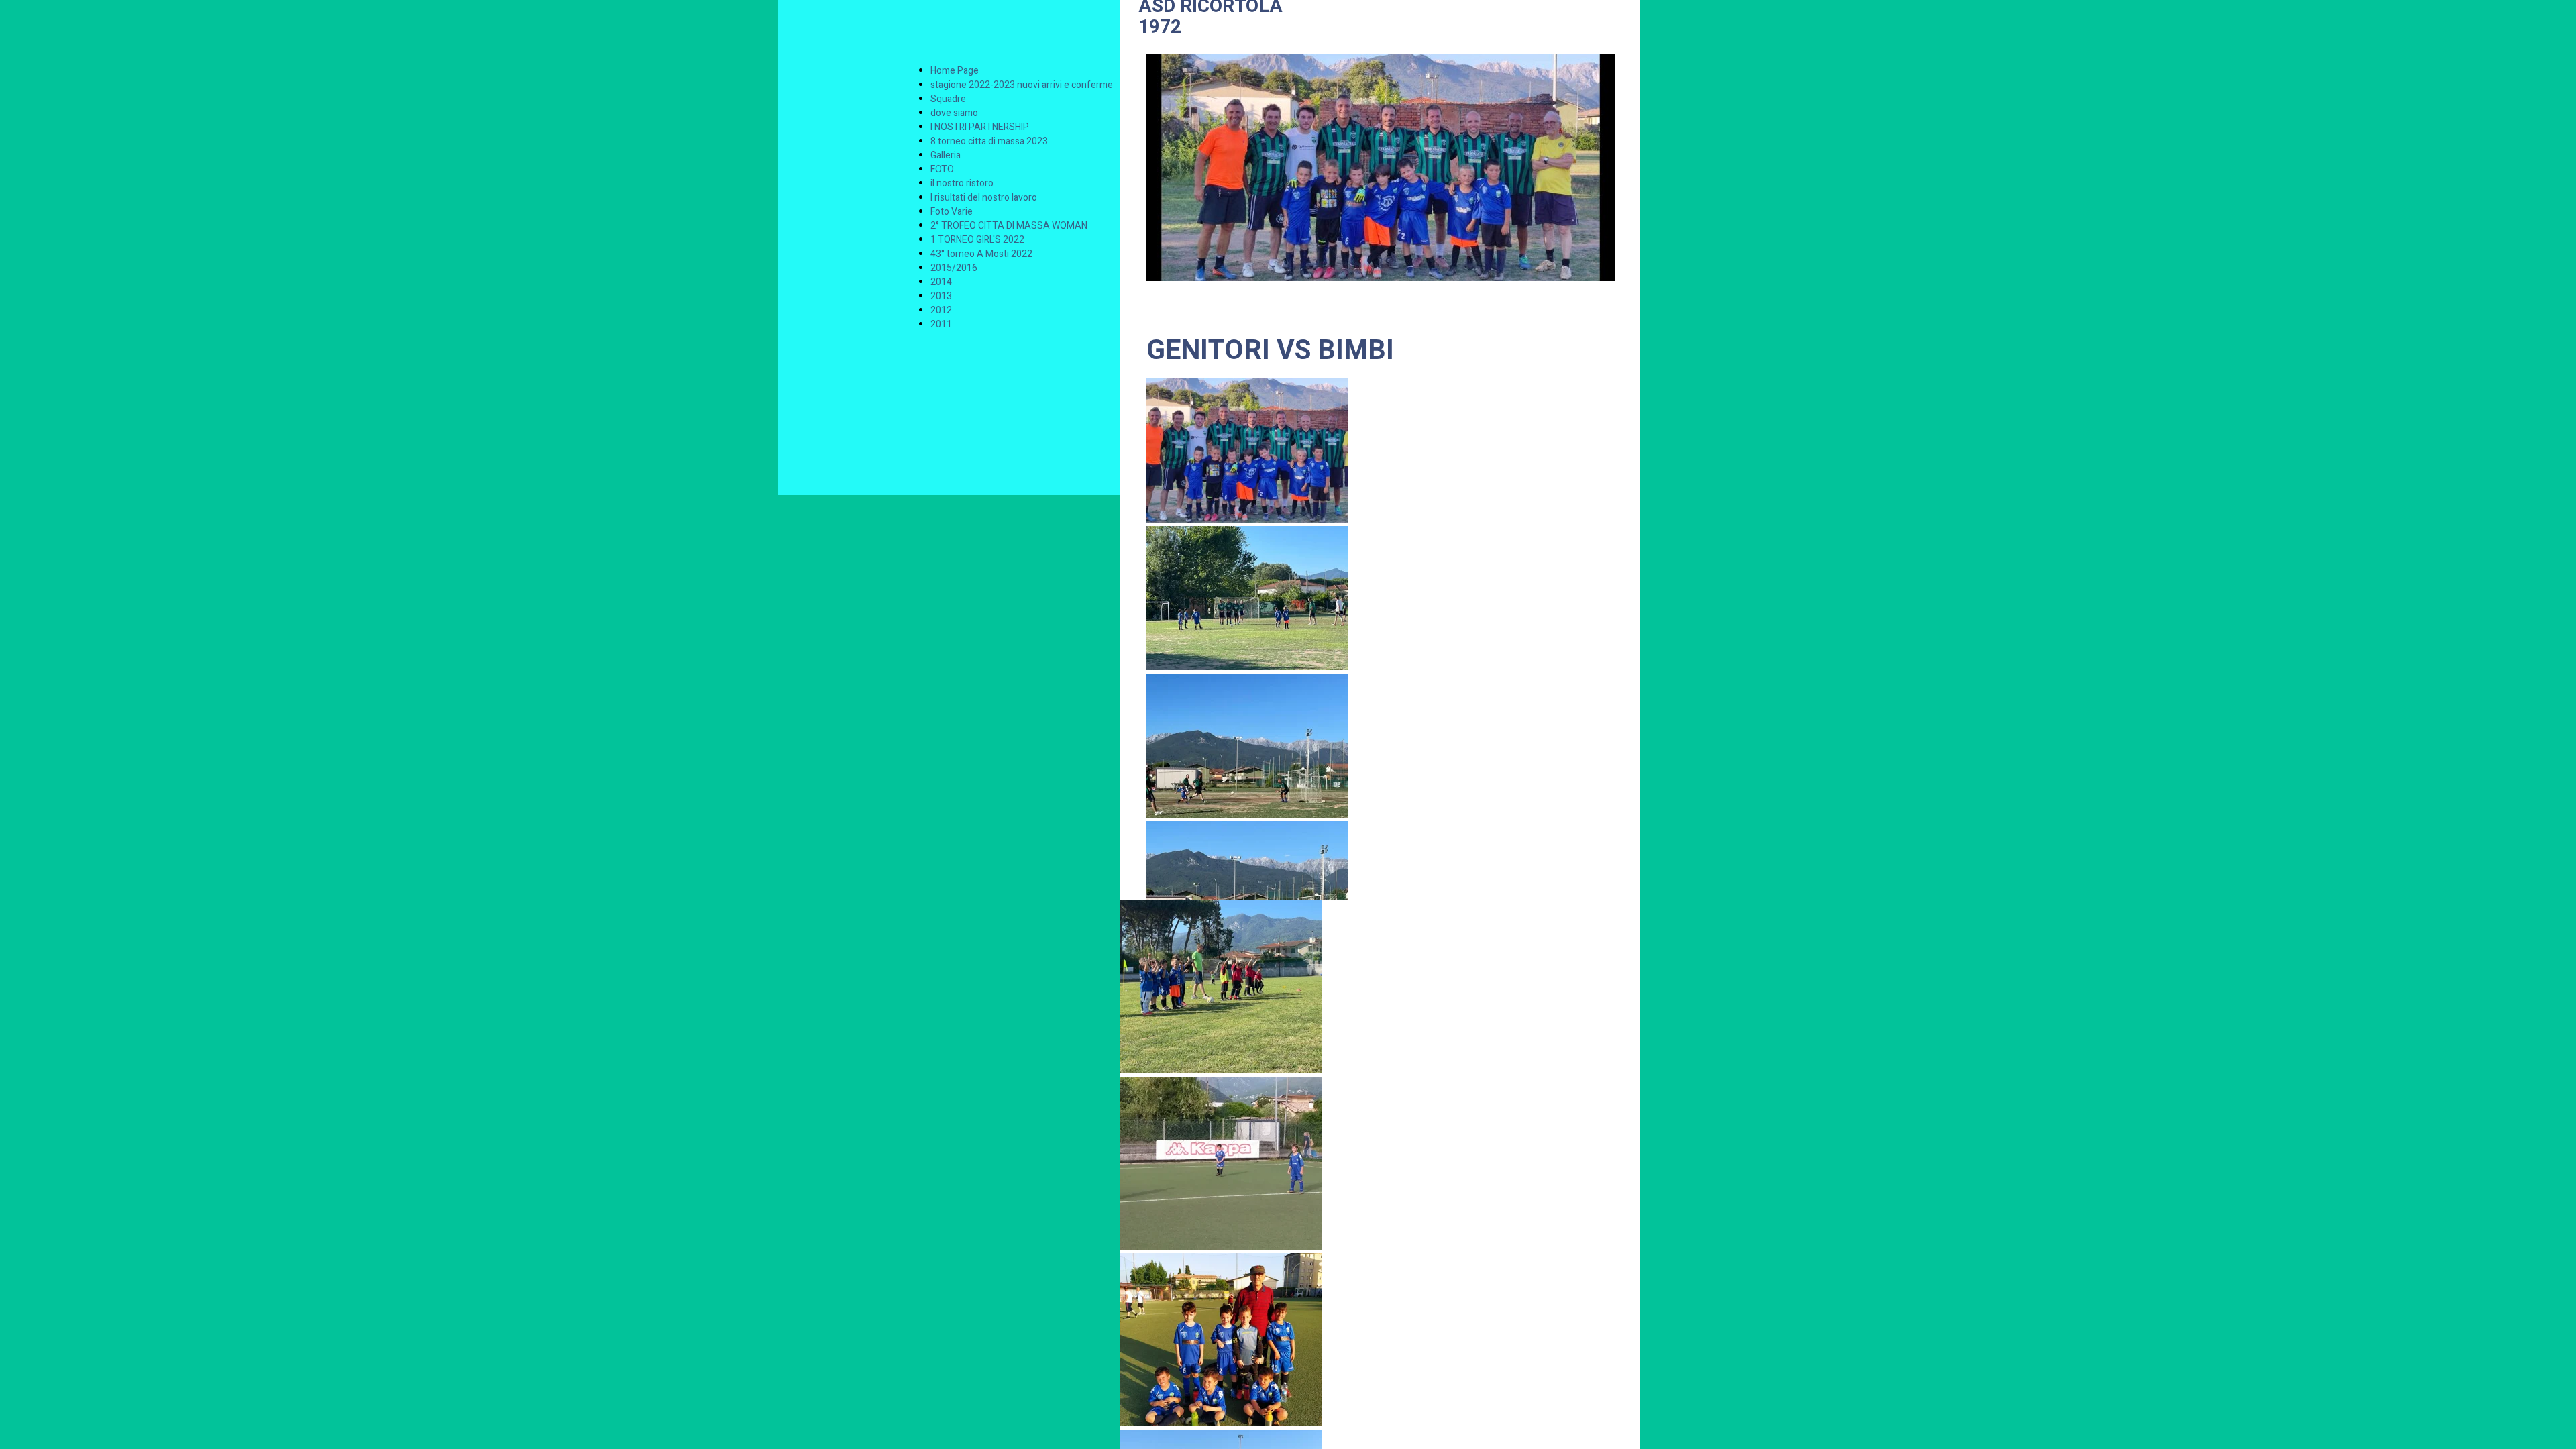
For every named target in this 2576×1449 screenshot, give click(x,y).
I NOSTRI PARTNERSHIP (980, 127)
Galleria (946, 155)
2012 (941, 310)
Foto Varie (952, 212)
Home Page (955, 71)
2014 (941, 282)
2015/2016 (954, 268)
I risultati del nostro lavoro (984, 198)
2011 (941, 324)
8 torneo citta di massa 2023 (989, 141)
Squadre (948, 99)
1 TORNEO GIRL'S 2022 (977, 240)
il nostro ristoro (962, 183)
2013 (941, 296)
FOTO (942, 169)
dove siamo (954, 113)
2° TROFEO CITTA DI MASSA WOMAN (1009, 226)
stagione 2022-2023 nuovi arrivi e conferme (1022, 85)
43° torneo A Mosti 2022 (981, 254)
